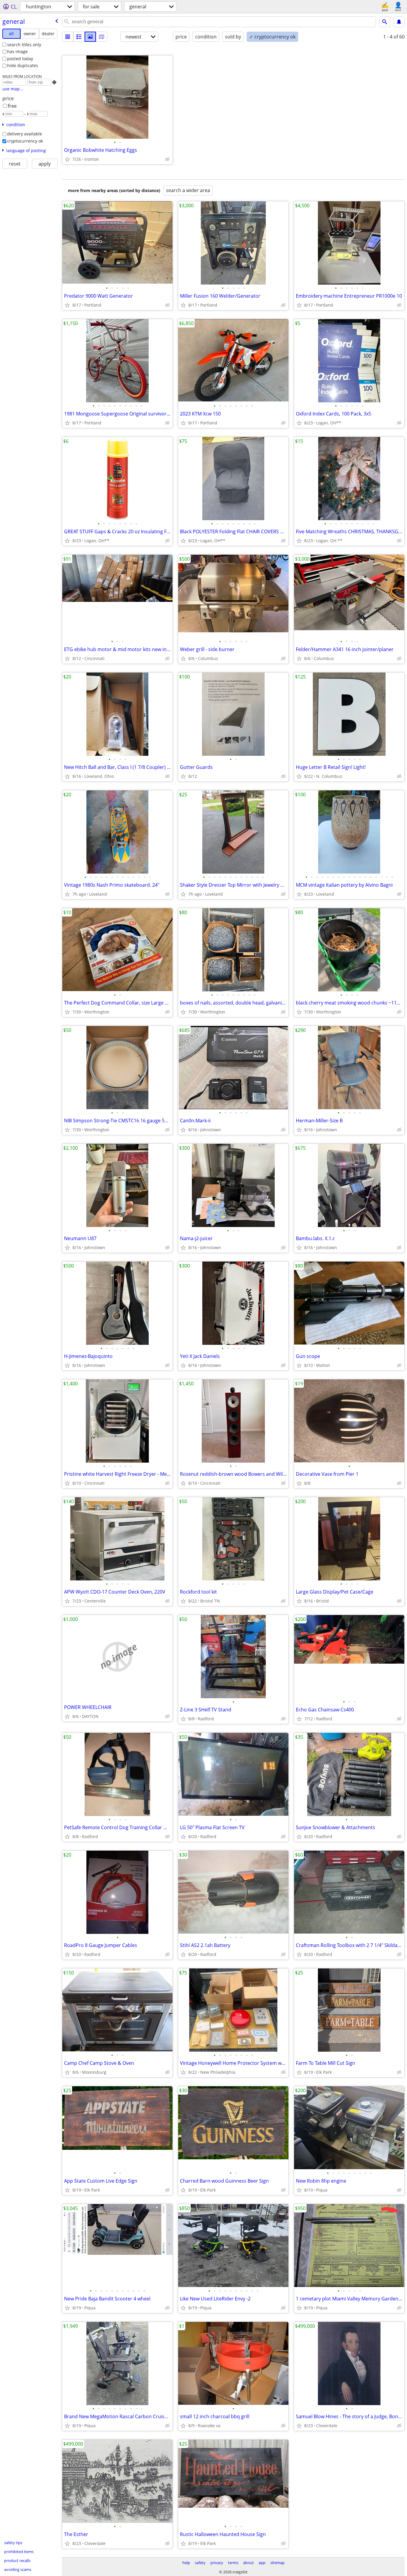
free (12, 106)
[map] (102, 37)
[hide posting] (167, 159)
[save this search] (399, 22)
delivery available (25, 134)
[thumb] (79, 37)
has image (17, 51)
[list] (68, 37)
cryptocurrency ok (25, 141)
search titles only (24, 45)
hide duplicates (23, 65)
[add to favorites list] (67, 159)
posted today (20, 59)
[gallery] (90, 37)
